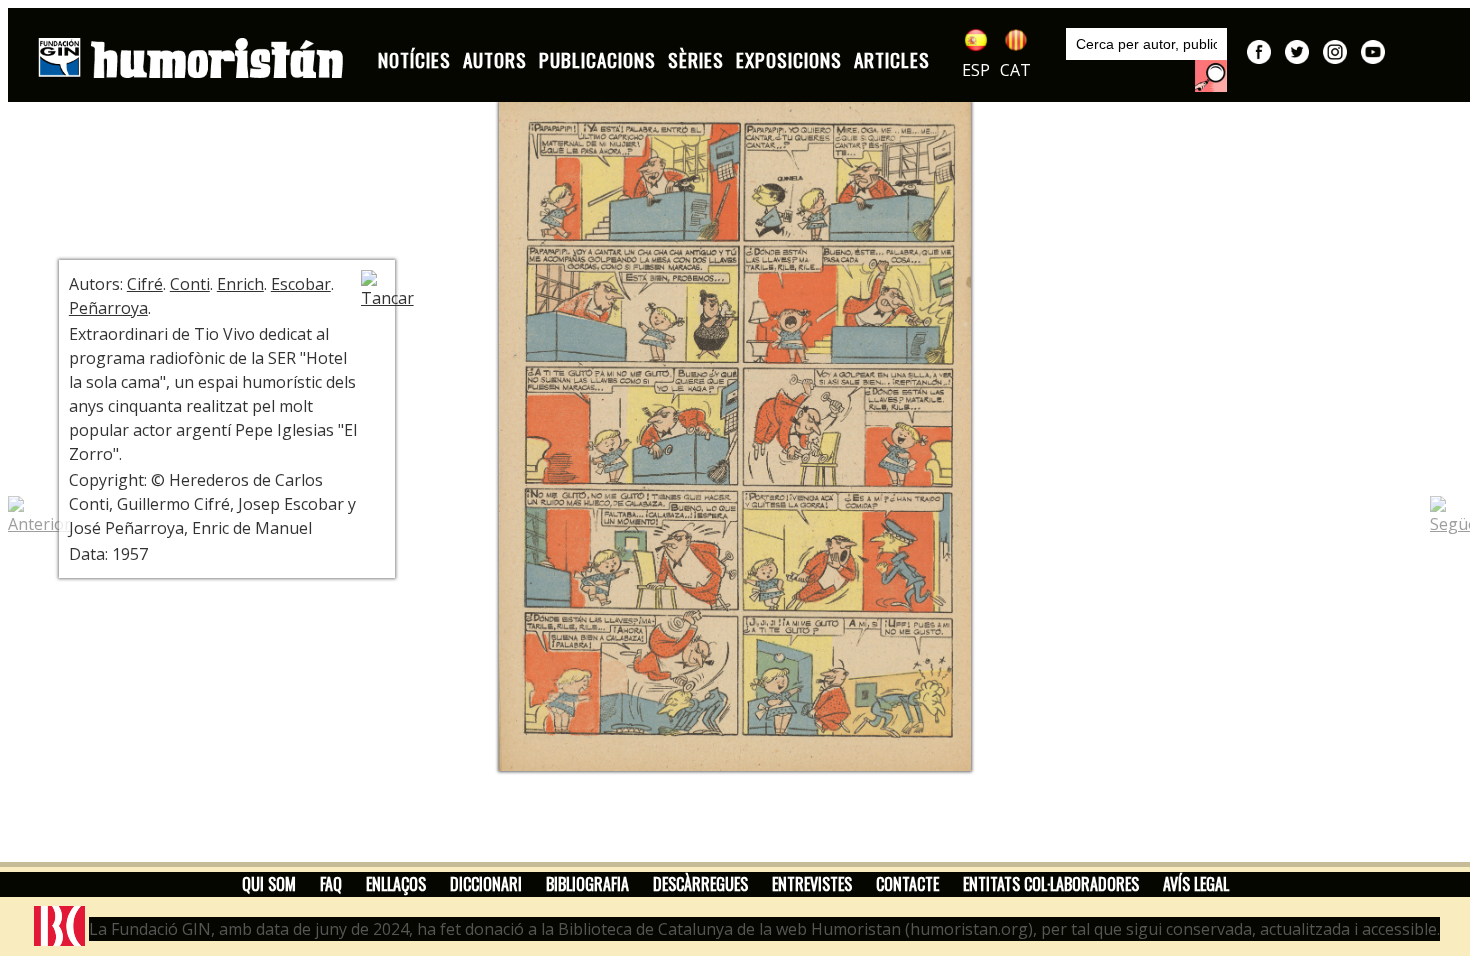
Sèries (696, 59)
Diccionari (486, 884)
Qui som (269, 884)
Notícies (414, 59)
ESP (976, 70)
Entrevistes (812, 884)
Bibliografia (587, 884)
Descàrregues (700, 884)
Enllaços (396, 884)
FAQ (331, 884)
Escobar (301, 284)
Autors (495, 59)
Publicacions (597, 59)
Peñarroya (108, 308)
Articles (892, 59)
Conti (190, 284)
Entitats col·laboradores (1051, 884)
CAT (1015, 70)
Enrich (240, 284)
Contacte (907, 884)
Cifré (145, 284)
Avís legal (1196, 884)
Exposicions (789, 59)
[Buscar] (1211, 76)
